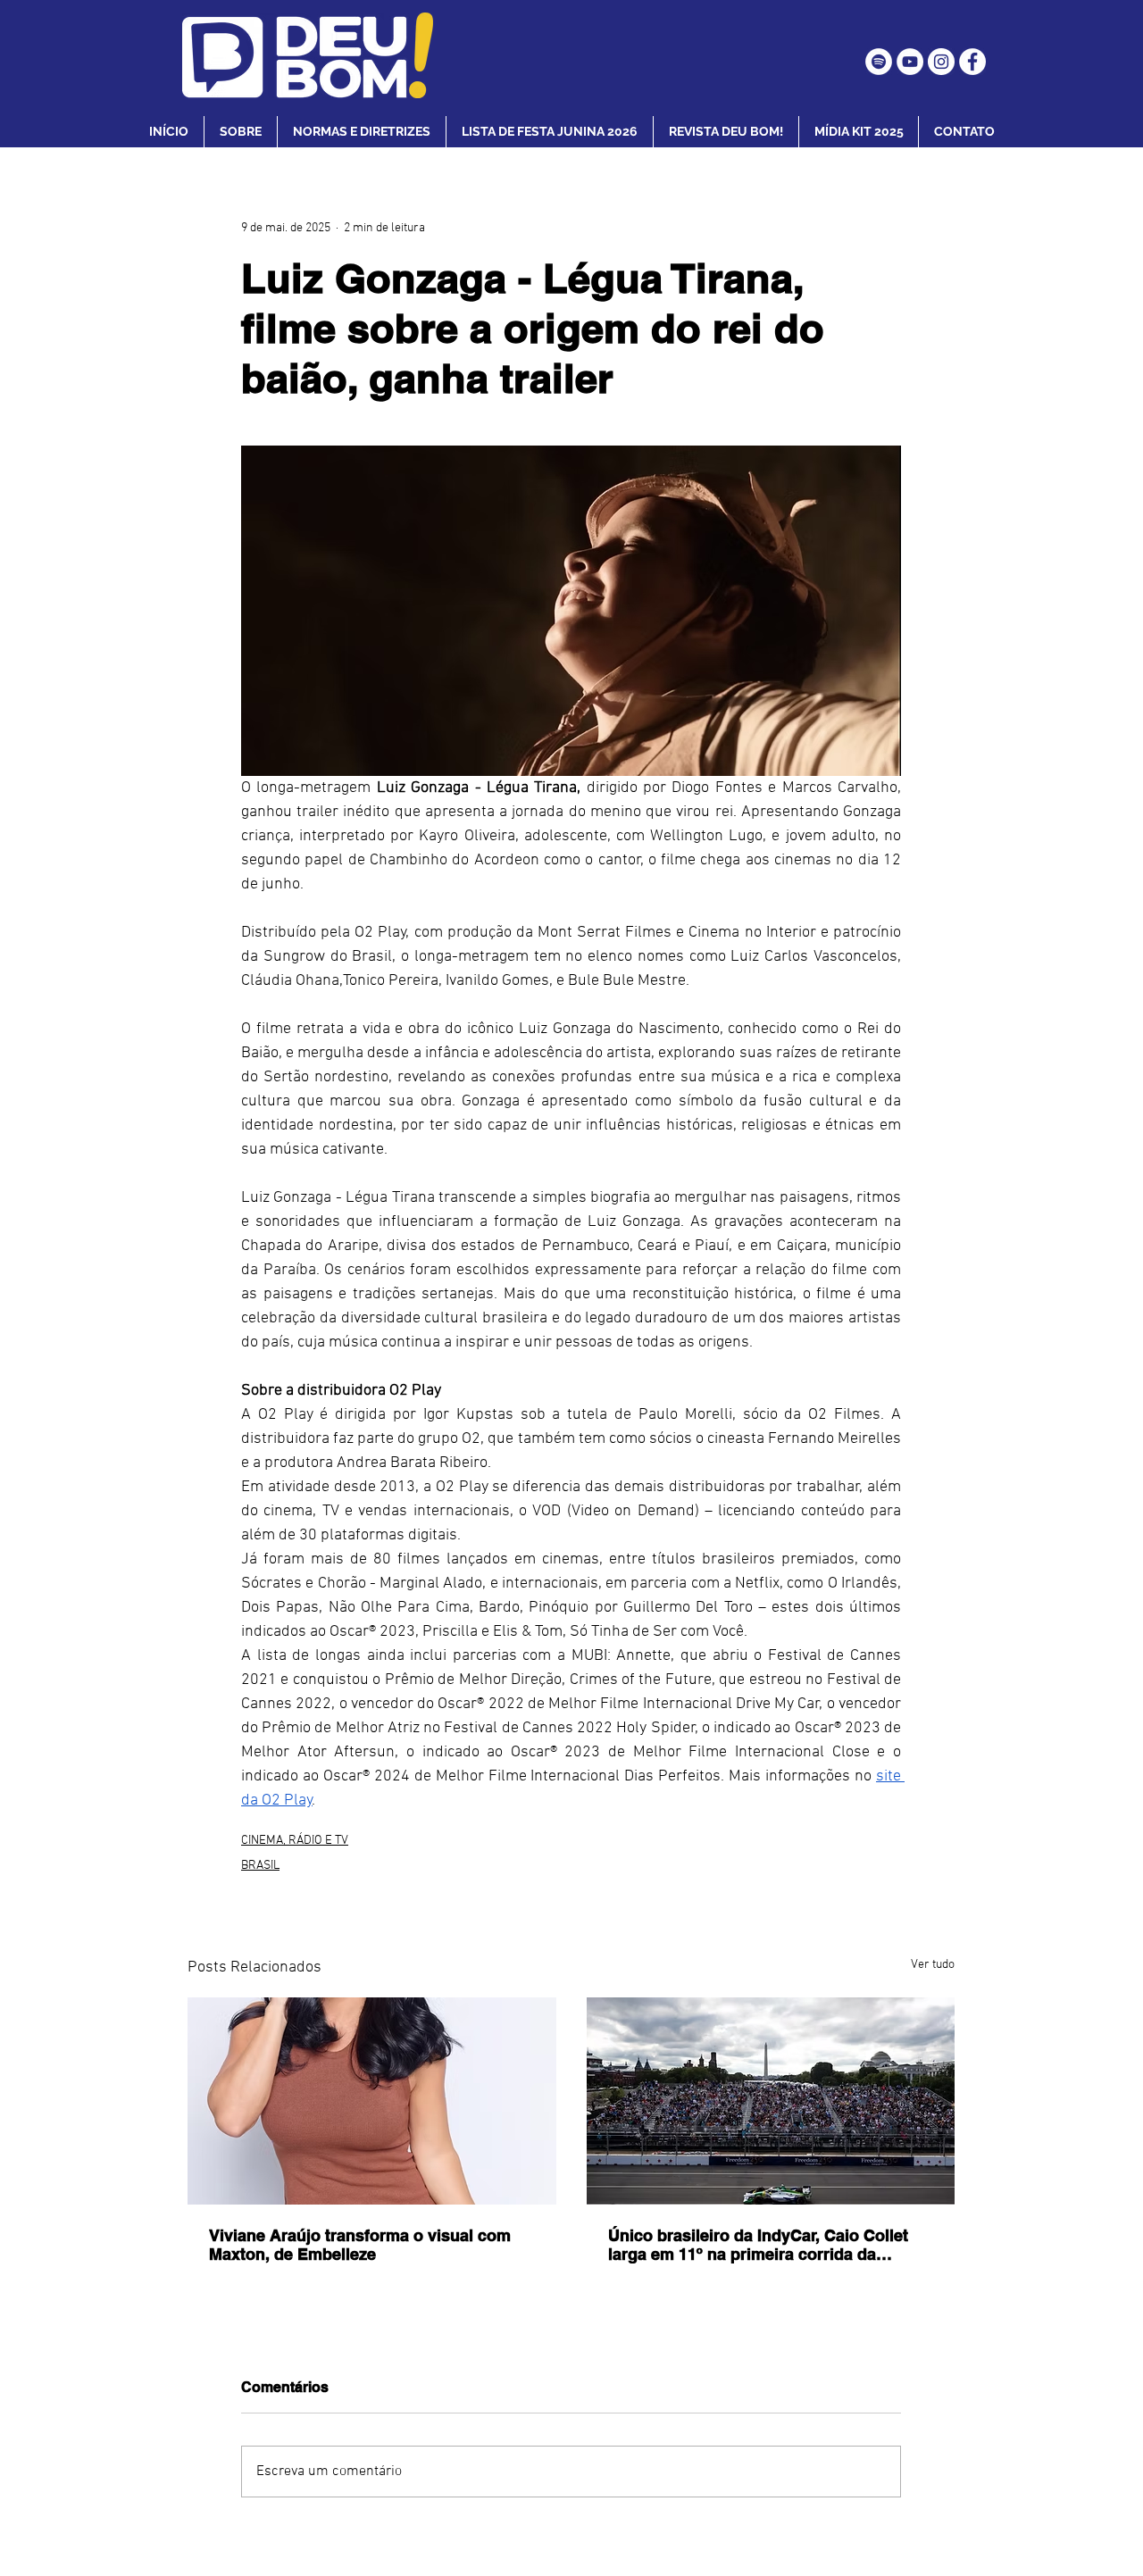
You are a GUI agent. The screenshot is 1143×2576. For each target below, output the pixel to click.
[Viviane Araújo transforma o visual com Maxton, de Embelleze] (372, 2101)
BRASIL (260, 1866)
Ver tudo (933, 1965)
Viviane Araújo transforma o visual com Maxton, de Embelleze (360, 2245)
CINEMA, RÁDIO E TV (295, 1841)
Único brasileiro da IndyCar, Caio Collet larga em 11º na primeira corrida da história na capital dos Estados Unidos (758, 2245)
